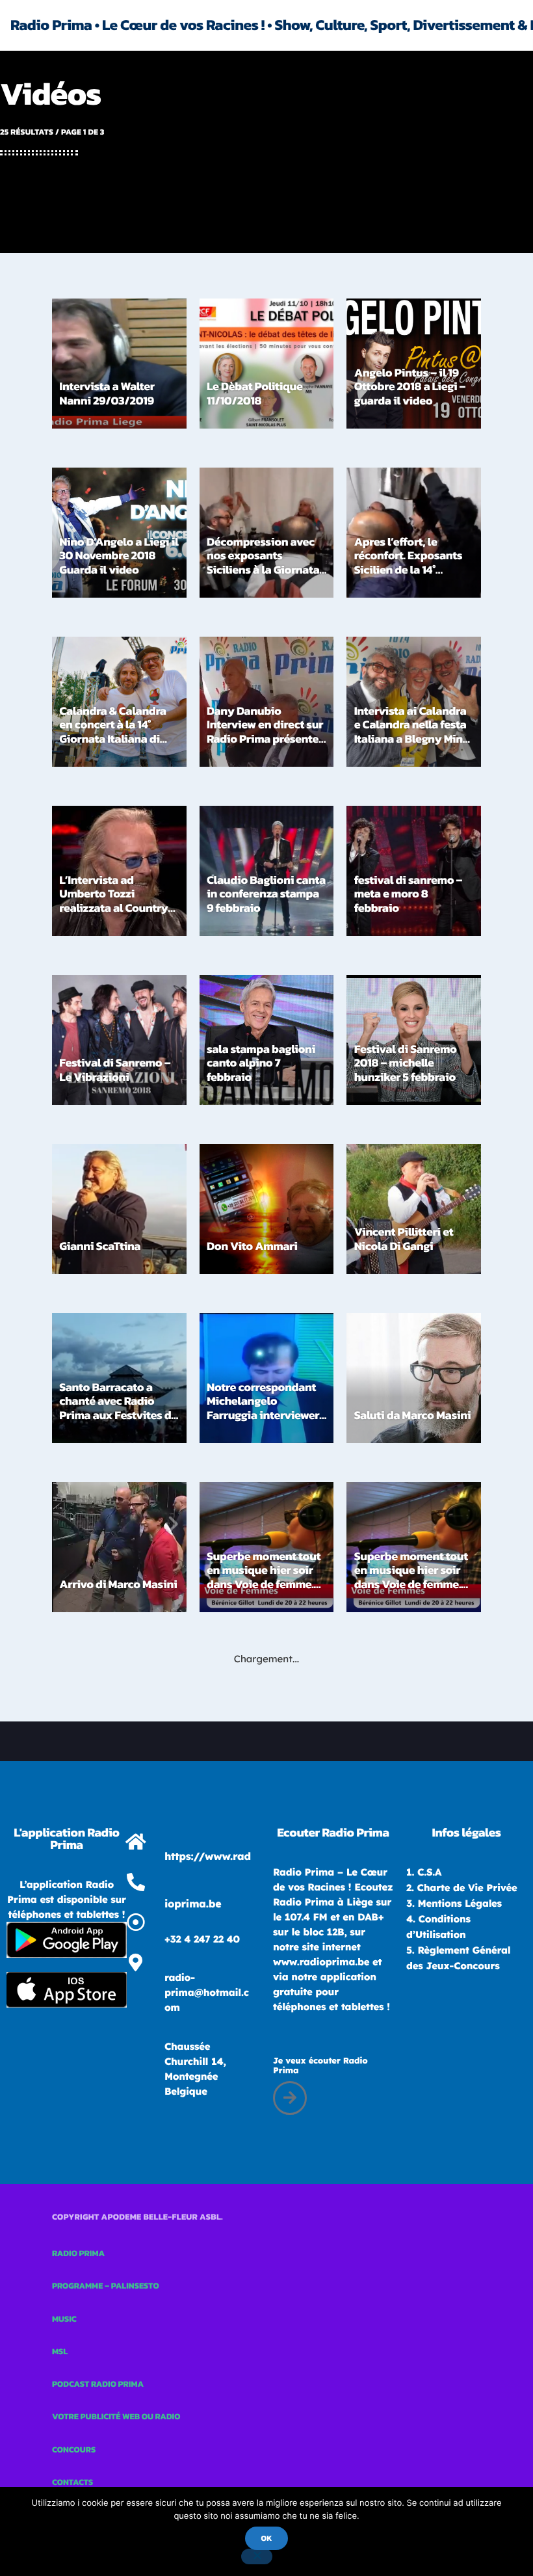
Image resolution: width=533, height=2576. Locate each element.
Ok (266, 2538)
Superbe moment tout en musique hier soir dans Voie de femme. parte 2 (264, 1578)
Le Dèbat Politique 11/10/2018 (255, 394)
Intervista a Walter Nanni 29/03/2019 (107, 394)
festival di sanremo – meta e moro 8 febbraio (408, 894)
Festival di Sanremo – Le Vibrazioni (115, 1070)
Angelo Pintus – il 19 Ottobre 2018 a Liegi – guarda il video (410, 387)
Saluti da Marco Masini (413, 1415)
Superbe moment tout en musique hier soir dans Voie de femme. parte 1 (411, 1578)
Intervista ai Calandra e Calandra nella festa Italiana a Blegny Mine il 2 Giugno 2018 (412, 732)
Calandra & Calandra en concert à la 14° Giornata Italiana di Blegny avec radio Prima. (112, 739)
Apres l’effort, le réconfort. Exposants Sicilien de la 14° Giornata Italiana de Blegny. (409, 570)
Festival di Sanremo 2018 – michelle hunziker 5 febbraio (406, 1063)
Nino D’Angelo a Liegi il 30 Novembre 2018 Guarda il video (119, 556)
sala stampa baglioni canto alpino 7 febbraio (261, 1063)
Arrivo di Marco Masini (118, 1585)
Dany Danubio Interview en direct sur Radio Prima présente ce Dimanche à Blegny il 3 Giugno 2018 (265, 739)
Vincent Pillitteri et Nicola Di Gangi (404, 1239)
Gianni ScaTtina (100, 1246)
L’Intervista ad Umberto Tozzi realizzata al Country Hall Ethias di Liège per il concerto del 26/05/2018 (118, 915)
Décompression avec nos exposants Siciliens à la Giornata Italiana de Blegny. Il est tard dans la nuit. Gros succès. (263, 577)
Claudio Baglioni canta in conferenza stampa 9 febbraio (266, 894)
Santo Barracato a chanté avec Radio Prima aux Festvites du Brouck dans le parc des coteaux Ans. (118, 1415)
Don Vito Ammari (252, 1246)
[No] (257, 2556)
